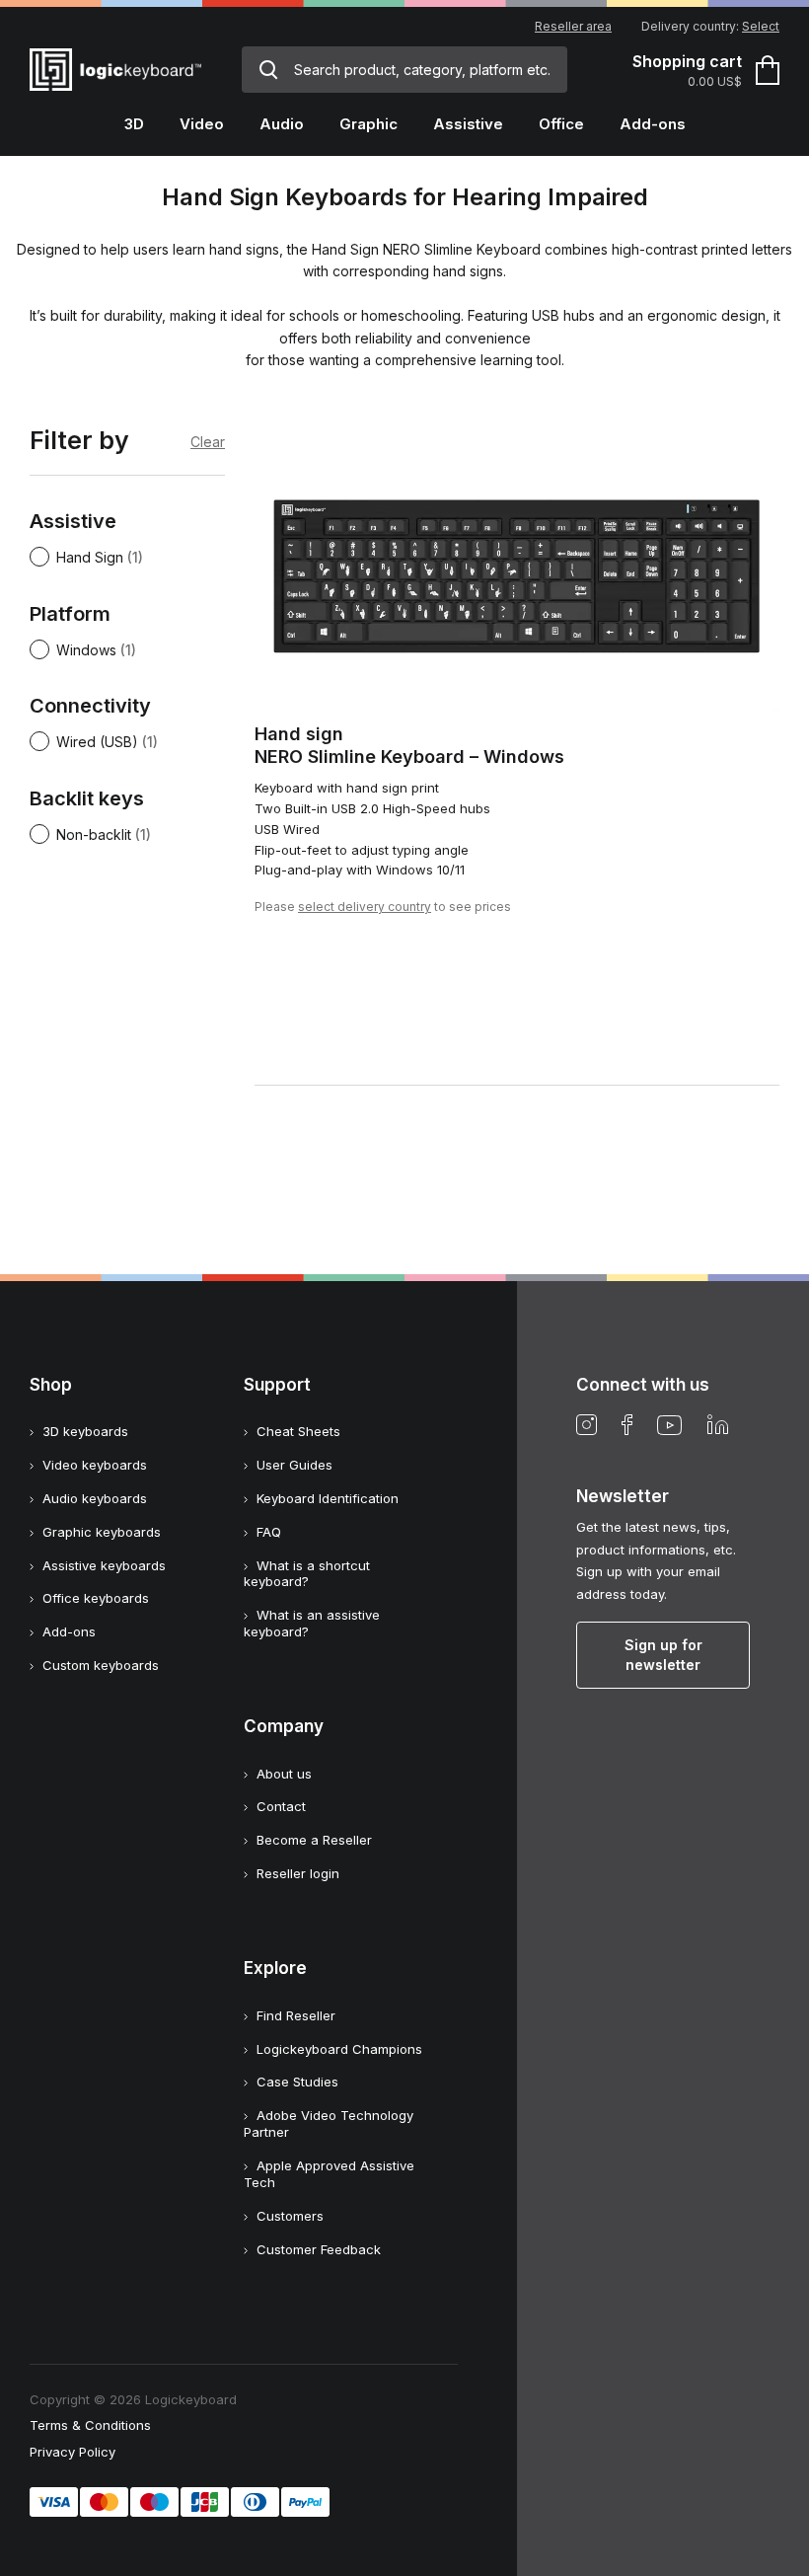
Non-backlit (94, 834)
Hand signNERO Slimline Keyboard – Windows (409, 745)
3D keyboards (85, 1431)
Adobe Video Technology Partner (329, 2123)
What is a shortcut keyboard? (307, 1574)
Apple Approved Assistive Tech (329, 2174)
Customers (290, 2216)
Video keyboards (95, 1465)
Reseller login (298, 1873)
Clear (208, 442)
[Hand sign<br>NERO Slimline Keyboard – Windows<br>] (517, 564)
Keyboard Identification (328, 1498)
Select (761, 26)
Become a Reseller (314, 1840)
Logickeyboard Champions (339, 2049)
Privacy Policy (73, 2452)
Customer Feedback (319, 2249)
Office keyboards (96, 1598)
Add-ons (69, 1631)
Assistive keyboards (104, 1565)
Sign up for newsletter (663, 1655)
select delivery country (365, 907)
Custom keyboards (101, 1665)
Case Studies (297, 2082)
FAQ (269, 1532)
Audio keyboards (95, 1498)
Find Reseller (296, 2015)
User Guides (294, 1465)
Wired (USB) (97, 742)
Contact (281, 1806)
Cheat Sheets (298, 1431)
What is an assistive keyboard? (312, 1623)
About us (284, 1774)
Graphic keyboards (102, 1532)
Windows (86, 650)
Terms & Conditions (90, 2425)
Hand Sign (90, 557)
